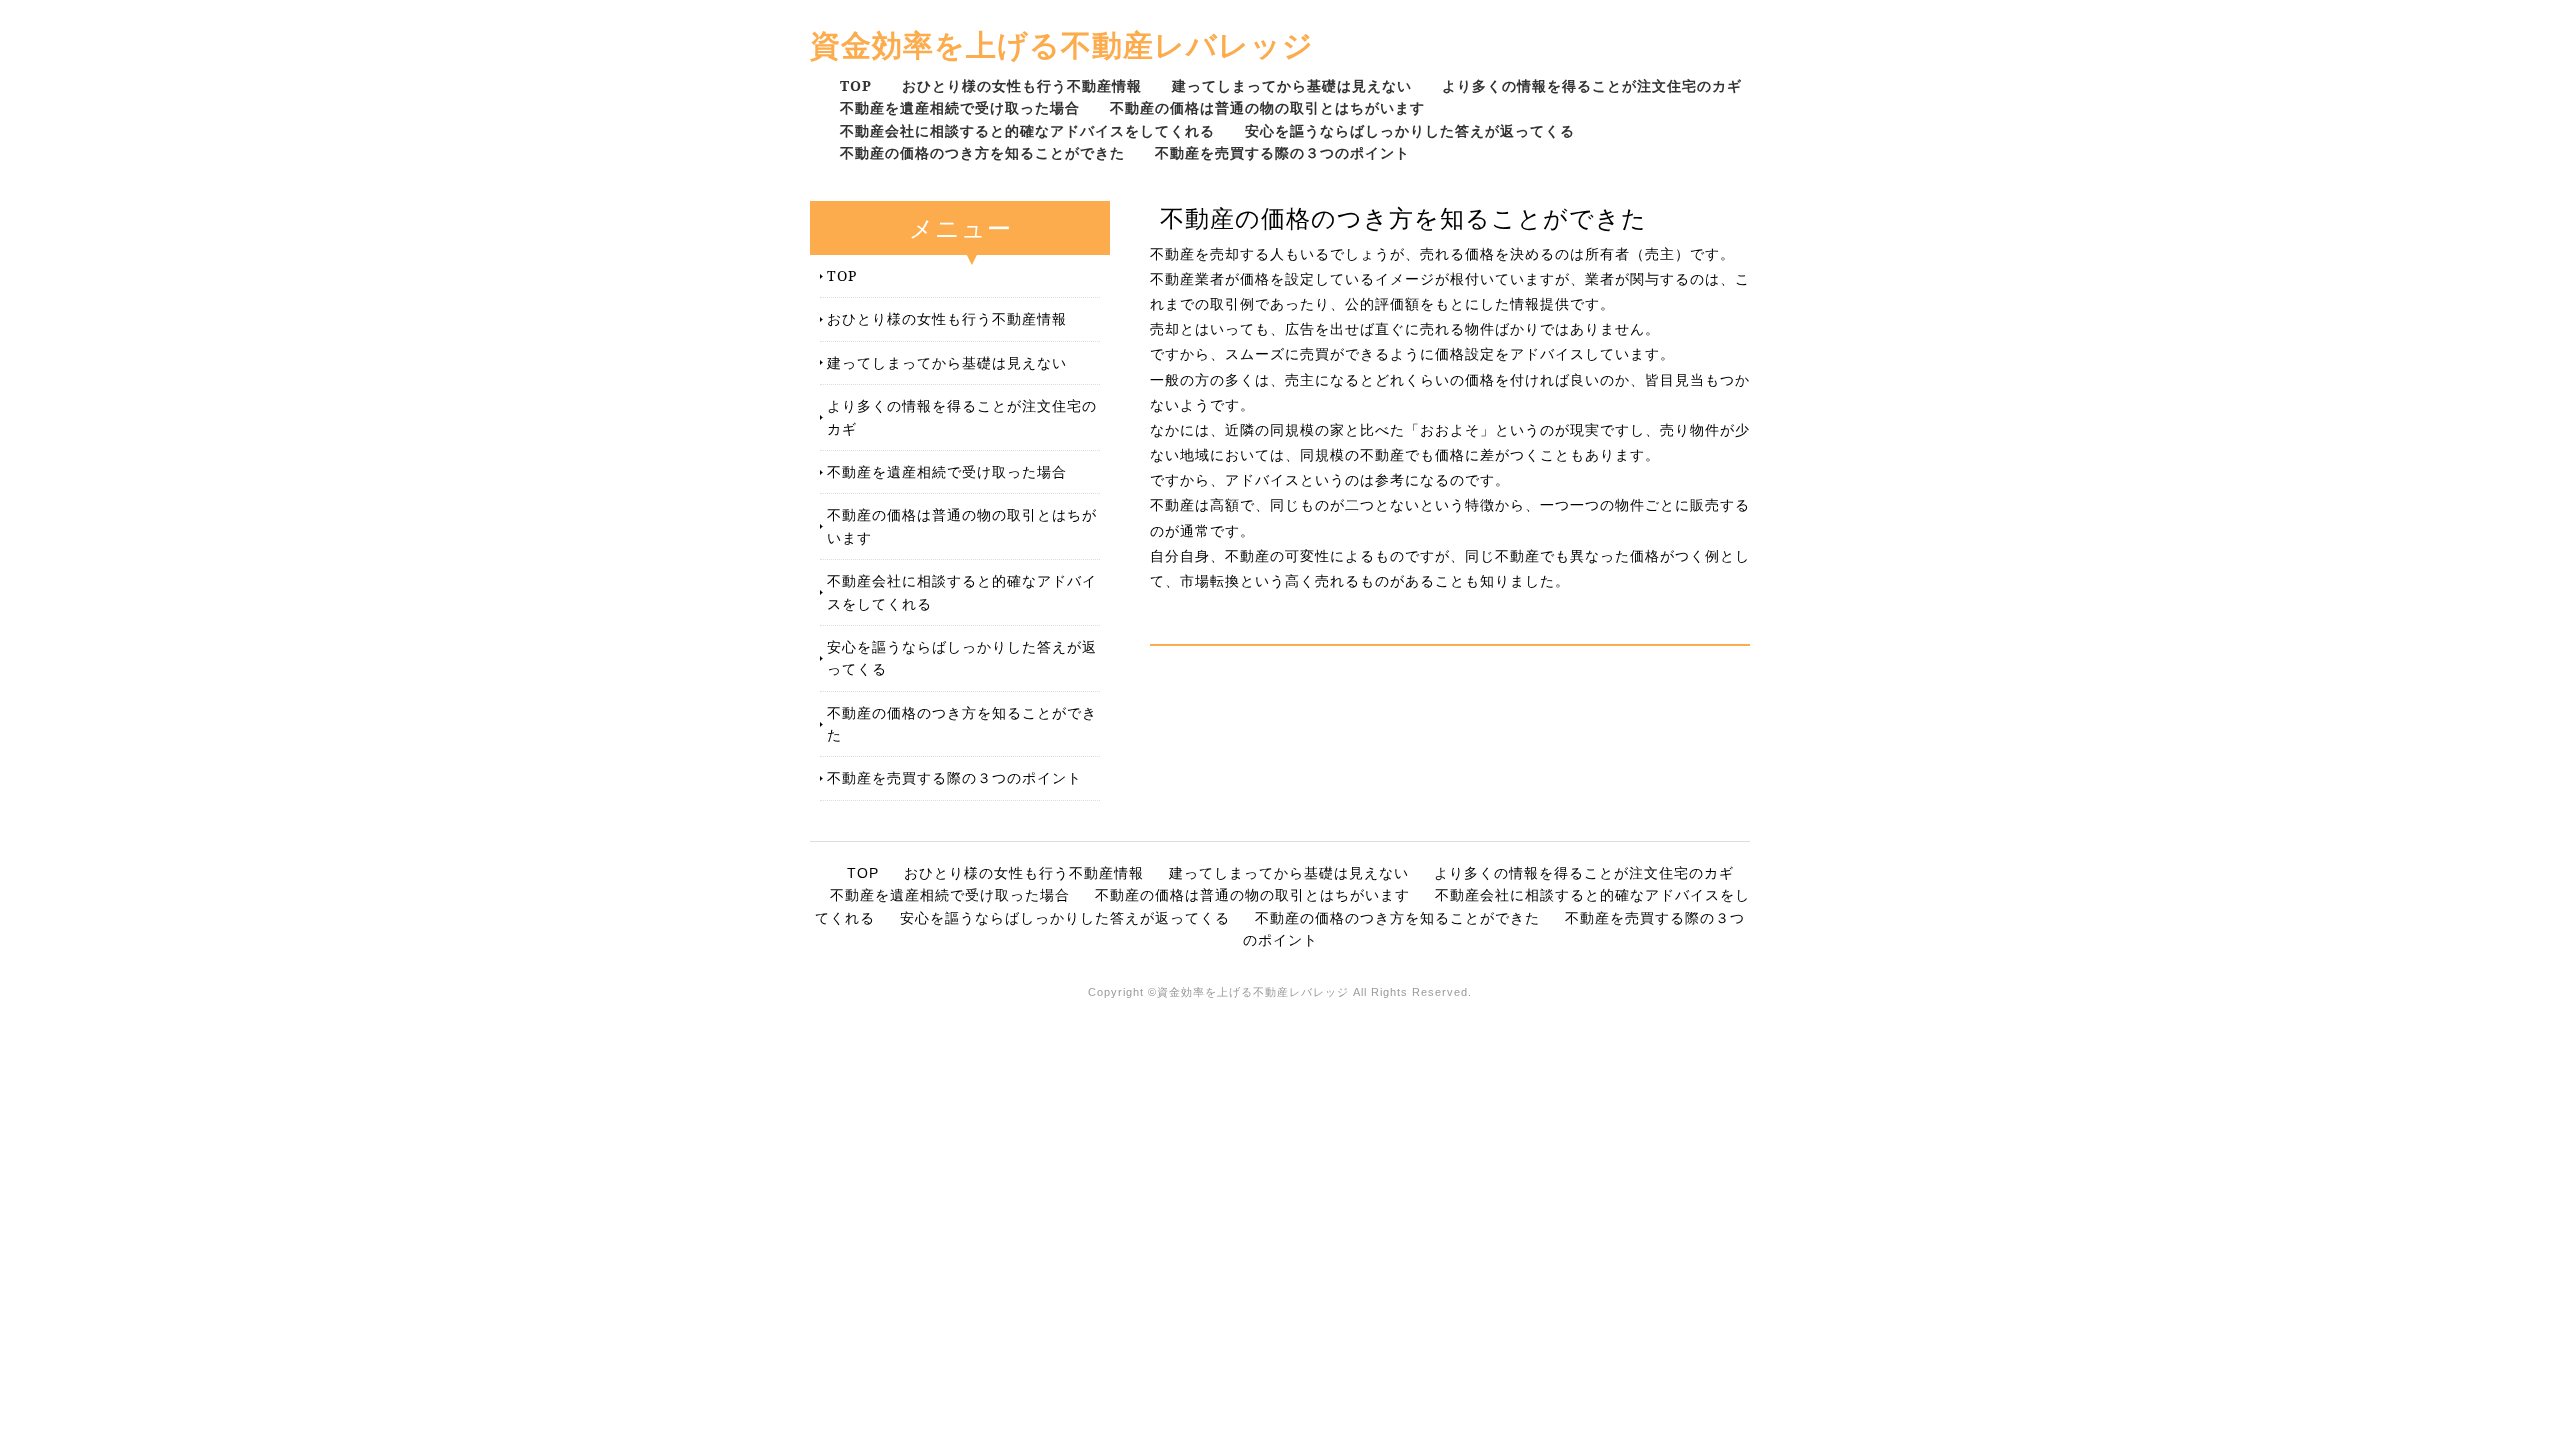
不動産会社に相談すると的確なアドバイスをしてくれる (1027, 130)
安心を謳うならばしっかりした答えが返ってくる (1410, 130)
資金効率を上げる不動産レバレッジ (1062, 44)
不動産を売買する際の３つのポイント (1282, 152)
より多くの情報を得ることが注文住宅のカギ (1592, 85)
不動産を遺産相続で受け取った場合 (960, 107)
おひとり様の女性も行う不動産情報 (1022, 85)
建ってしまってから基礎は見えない (1292, 85)
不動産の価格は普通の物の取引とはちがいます (1267, 107)
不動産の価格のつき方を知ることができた (982, 152)
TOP (856, 85)
